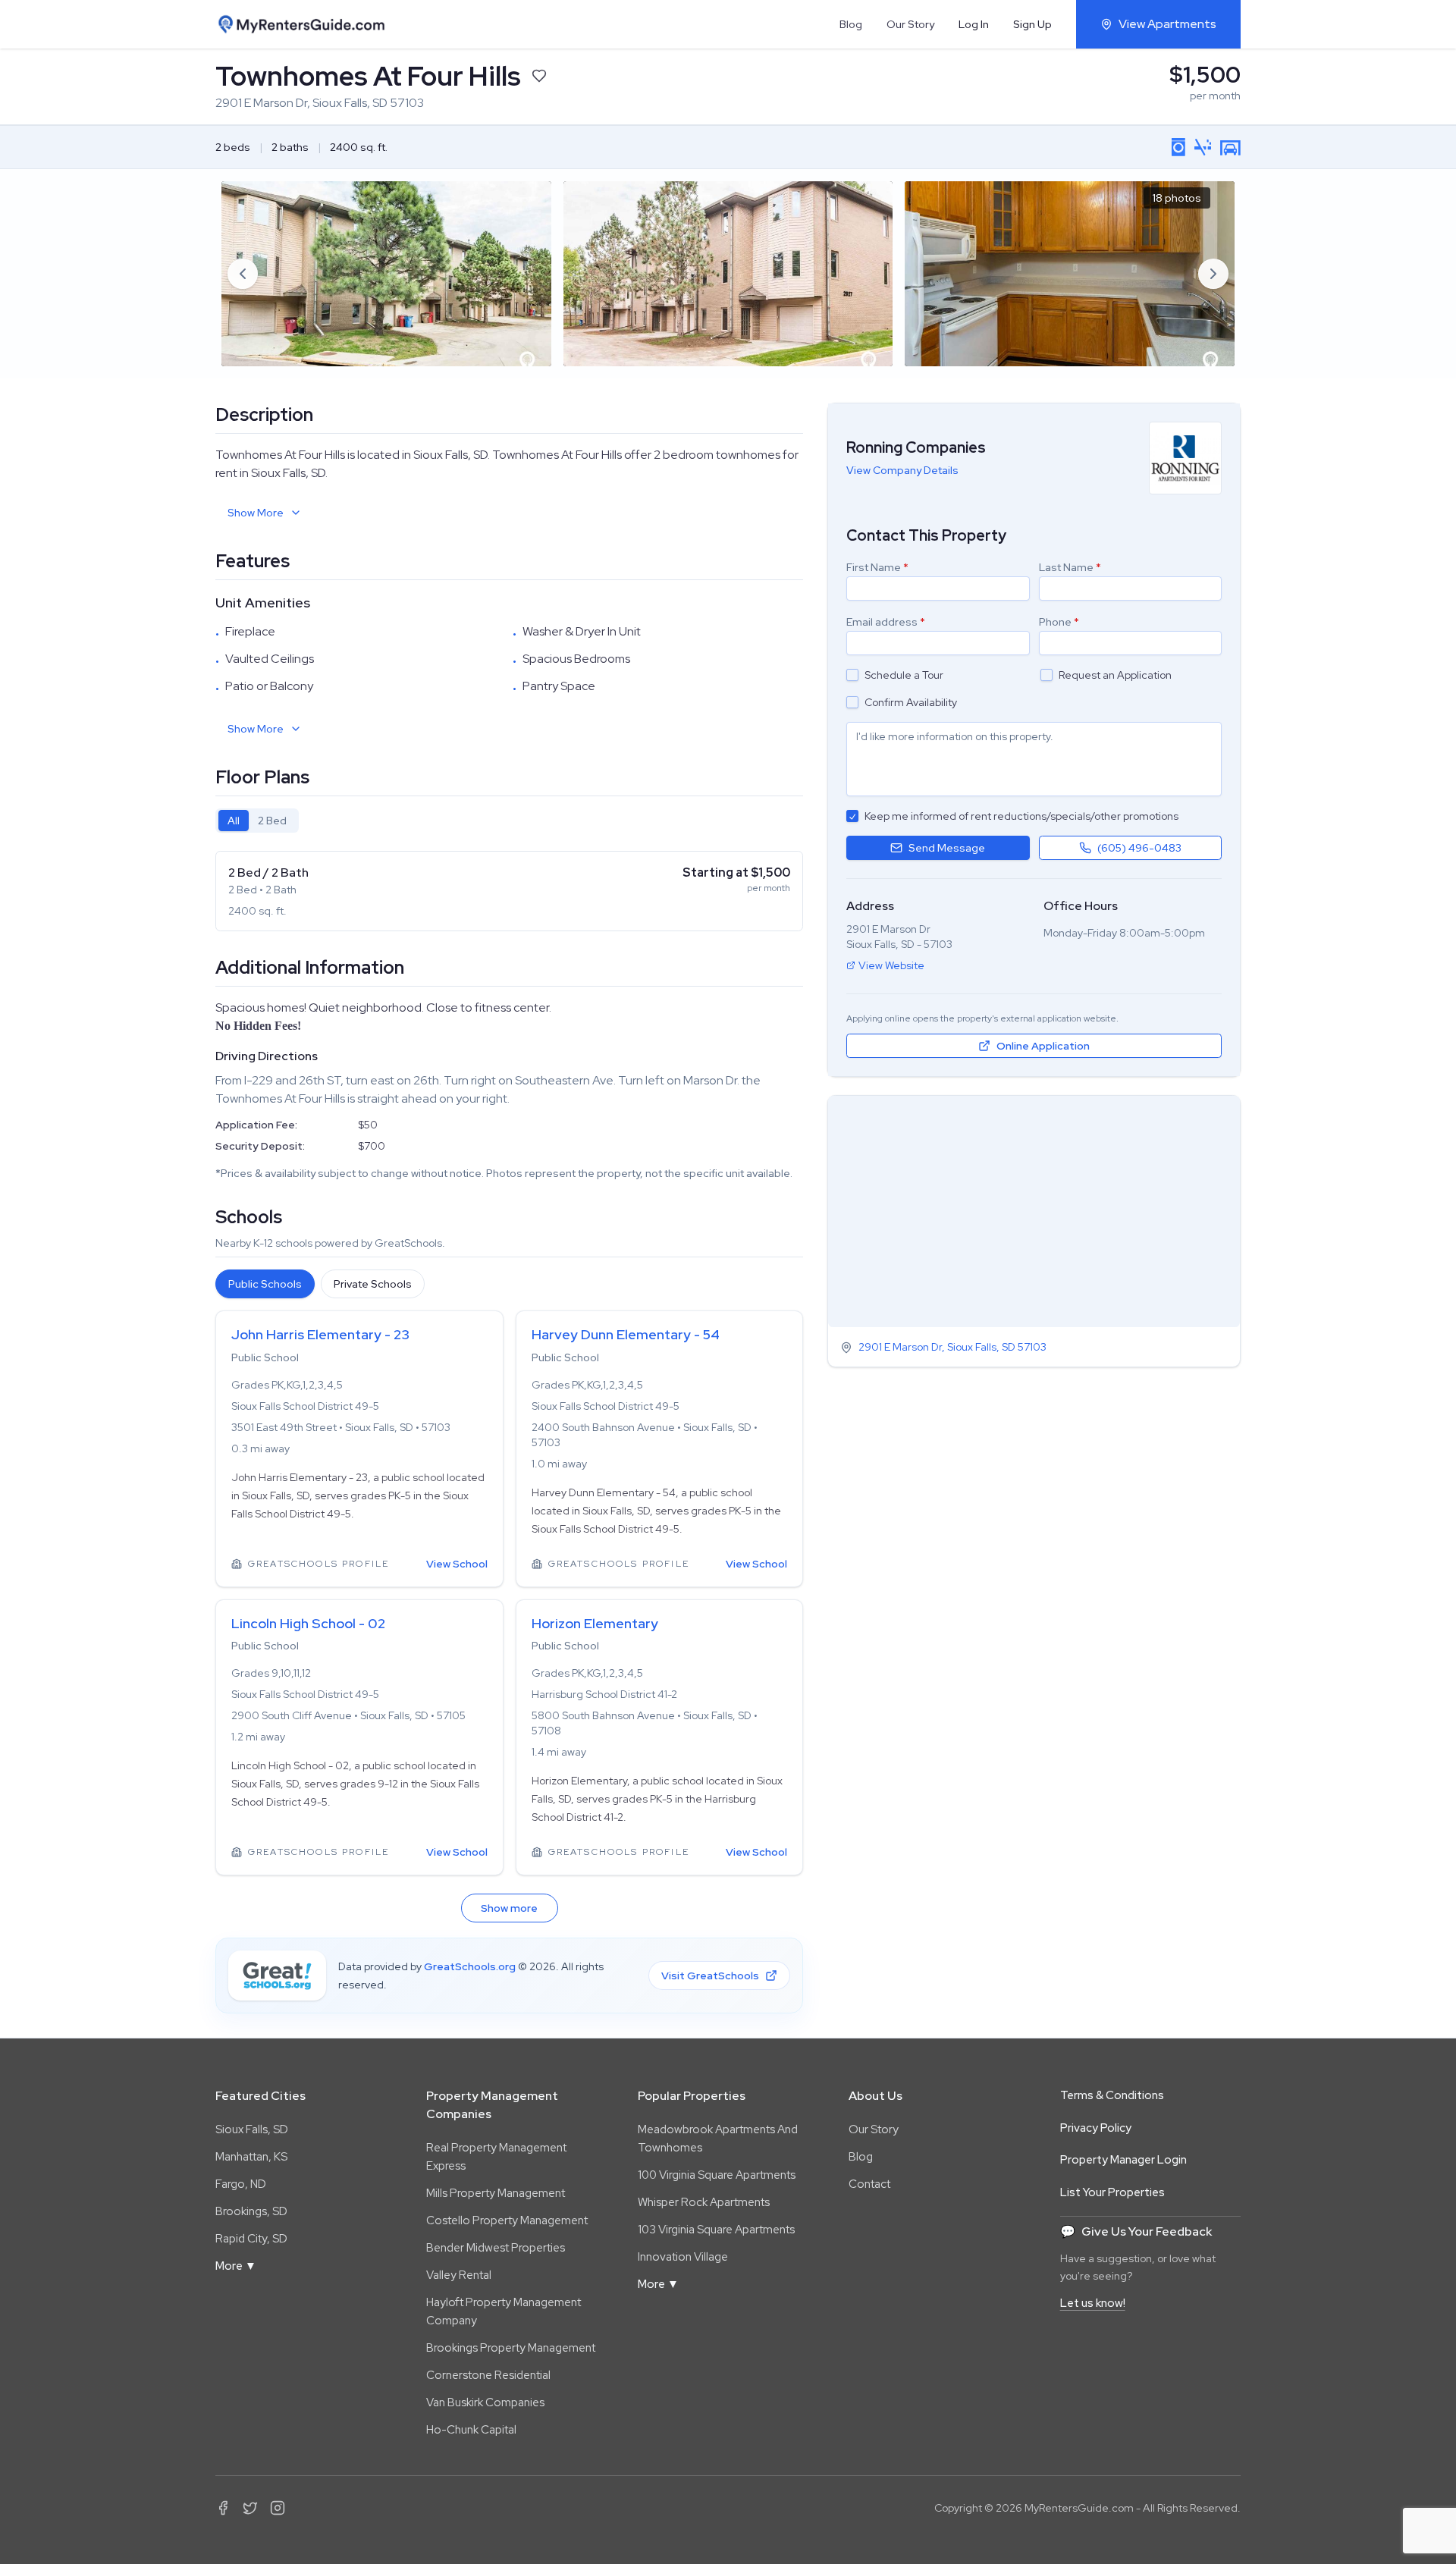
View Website (891, 965)
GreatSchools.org (470, 1966)
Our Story (910, 24)
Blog (851, 24)
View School (457, 1564)
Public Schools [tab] (265, 1284)
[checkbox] (852, 675)
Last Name (1070, 567)
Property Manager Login (1123, 2160)
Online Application (1043, 1046)
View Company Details (902, 470)
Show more (509, 1908)
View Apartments (1167, 24)
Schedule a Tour (904, 675)
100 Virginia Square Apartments (717, 2175)
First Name (877, 567)
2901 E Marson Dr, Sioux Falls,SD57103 (952, 1348)
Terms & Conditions (1112, 2095)
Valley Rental (459, 2275)
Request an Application (1115, 675)
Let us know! (1093, 2303)
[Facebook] (223, 2508)
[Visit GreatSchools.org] (277, 1976)
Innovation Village (683, 2257)
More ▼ (236, 2266)
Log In (974, 24)
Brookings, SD (251, 2211)
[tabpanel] (509, 891)
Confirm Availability (911, 702)
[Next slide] (1213, 274)
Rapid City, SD (251, 2239)
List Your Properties (1112, 2192)
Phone (1059, 622)
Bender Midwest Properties (496, 2248)
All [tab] (234, 821)
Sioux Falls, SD (252, 2129)
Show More (256, 513)
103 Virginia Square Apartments (716, 2230)
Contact (869, 2184)
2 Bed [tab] (272, 821)
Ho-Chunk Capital (471, 2430)
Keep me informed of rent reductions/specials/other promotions (1021, 816)
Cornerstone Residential (488, 2375)
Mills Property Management (496, 2193)
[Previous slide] (243, 274)
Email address (886, 622)
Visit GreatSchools (710, 1976)
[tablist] (257, 821)
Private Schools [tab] (373, 1284)
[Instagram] (278, 2508)
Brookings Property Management (511, 2348)
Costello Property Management (507, 2220)
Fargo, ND (241, 2184)
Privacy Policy (1096, 2128)
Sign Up (1032, 24)
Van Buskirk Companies (485, 2402)
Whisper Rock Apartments (704, 2202)
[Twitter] (250, 2508)
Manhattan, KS (251, 2157)
